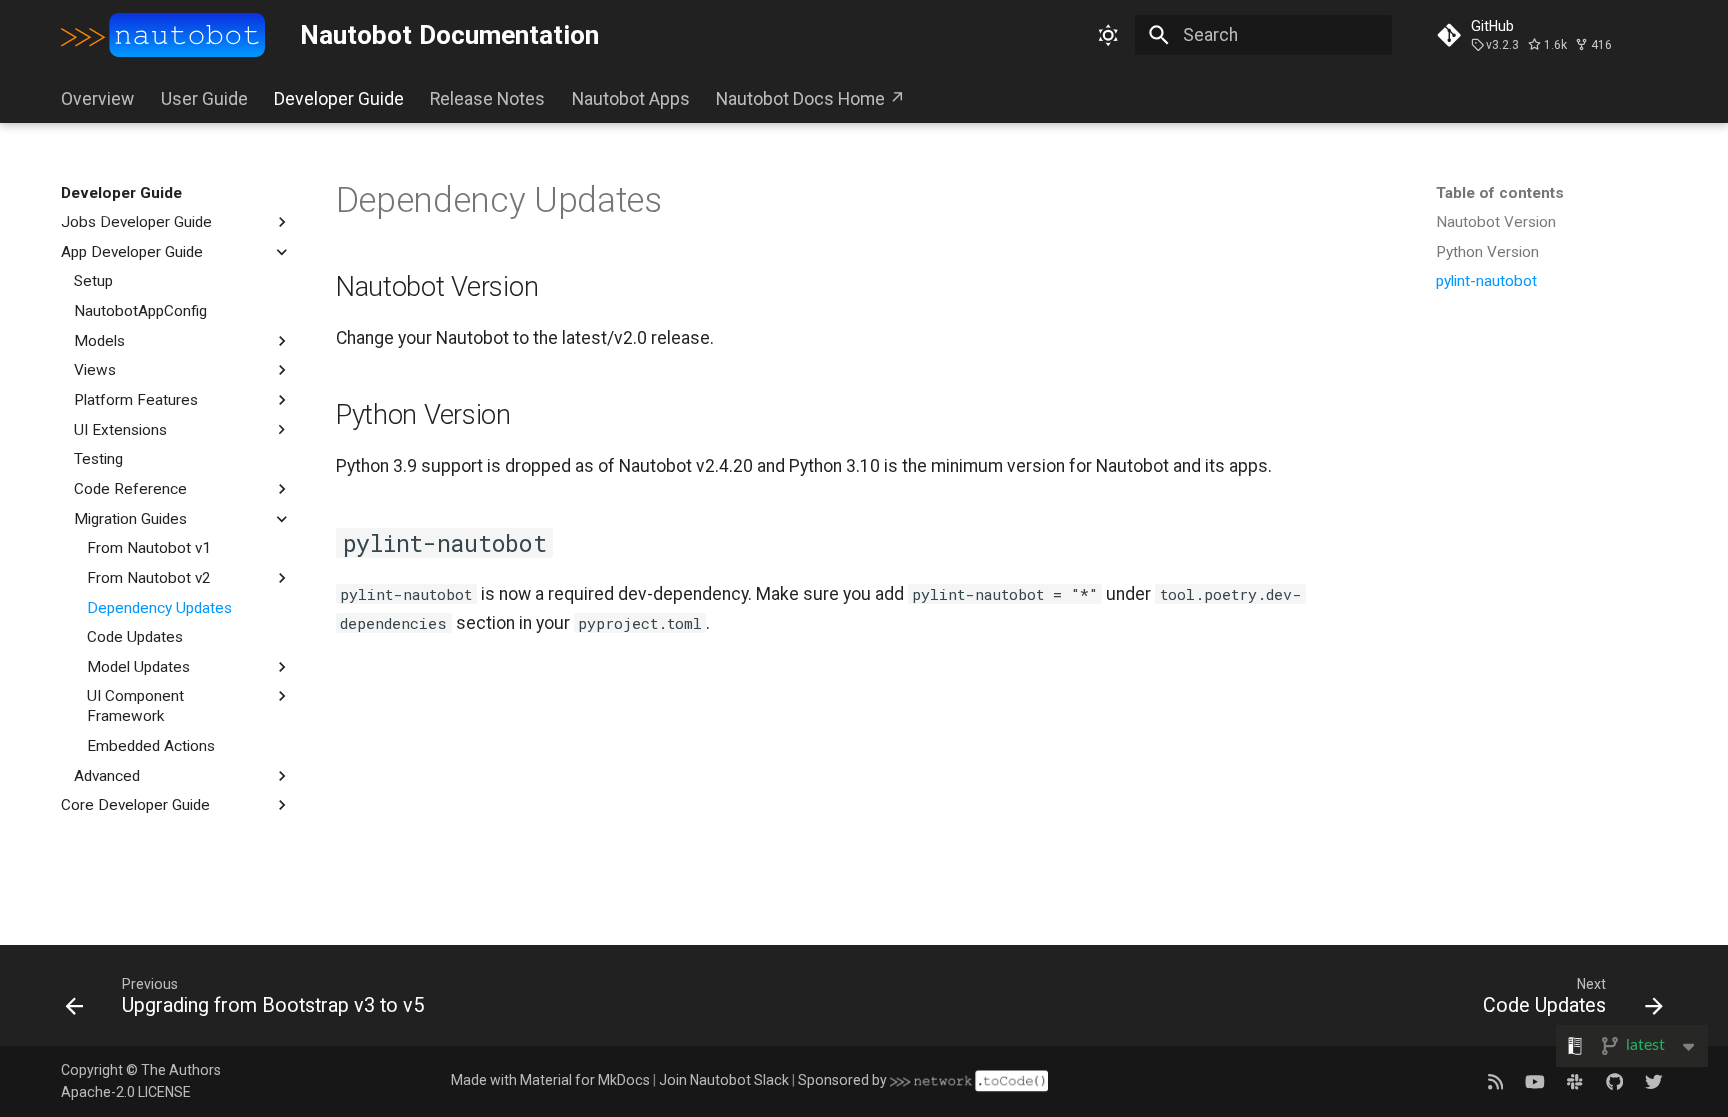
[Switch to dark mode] (1108, 35)
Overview (97, 99)
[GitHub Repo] (1614, 1080)
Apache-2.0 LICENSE (126, 1092)
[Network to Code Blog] (1495, 1080)
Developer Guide (339, 99)
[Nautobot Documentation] (163, 35)
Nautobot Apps (630, 99)
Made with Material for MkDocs (550, 1080)
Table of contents (1500, 193)
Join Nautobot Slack (724, 1080)
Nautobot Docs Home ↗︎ (811, 99)
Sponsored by (844, 1080)
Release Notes (487, 99)
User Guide (203, 99)
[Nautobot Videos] (1535, 1080)
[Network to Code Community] (1574, 1080)
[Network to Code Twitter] (1653, 1080)
